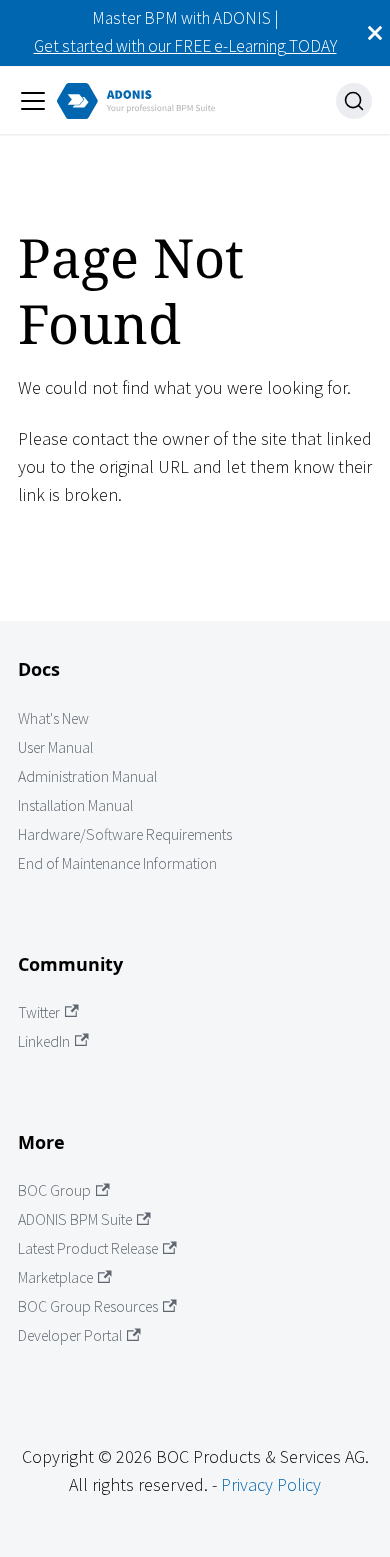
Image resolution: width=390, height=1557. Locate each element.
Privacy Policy (271, 1484)
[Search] (354, 101)
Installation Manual (75, 805)
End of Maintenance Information (117, 863)
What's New (53, 718)
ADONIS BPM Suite (75, 1219)
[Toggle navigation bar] (33, 101)
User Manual (55, 747)
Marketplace (55, 1277)
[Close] (375, 33)
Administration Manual (87, 776)
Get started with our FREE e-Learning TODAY (185, 46)
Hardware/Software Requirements (125, 834)
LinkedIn (44, 1041)
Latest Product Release (88, 1248)
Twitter (39, 1012)
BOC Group (54, 1190)
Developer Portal (70, 1335)
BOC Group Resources (88, 1306)
